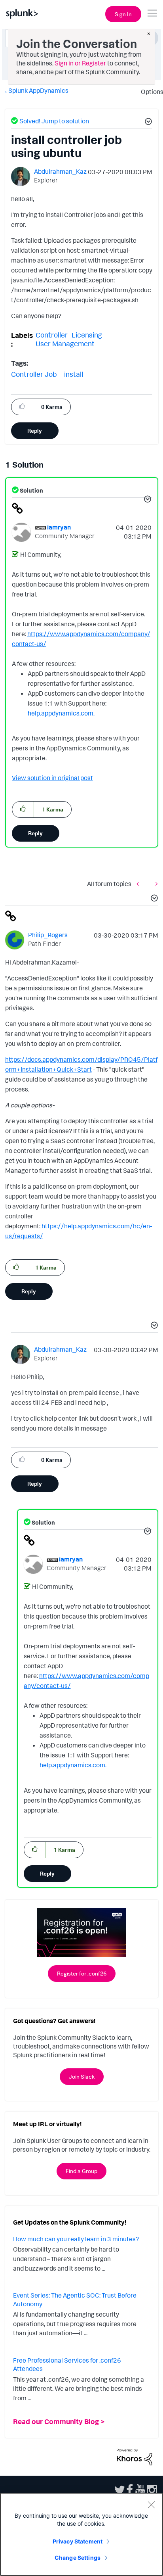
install (74, 374)
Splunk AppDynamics (38, 90)
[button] (147, 123)
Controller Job (34, 374)
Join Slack (82, 2076)
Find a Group (81, 2171)
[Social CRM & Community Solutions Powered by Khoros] (135, 2456)
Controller (52, 335)
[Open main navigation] (152, 13)
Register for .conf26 (82, 1973)
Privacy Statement (78, 2541)
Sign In (123, 14)
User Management (65, 343)
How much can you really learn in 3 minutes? (76, 2239)
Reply (35, 431)
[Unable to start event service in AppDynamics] (140, 884)
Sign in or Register (80, 63)
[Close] (151, 2505)
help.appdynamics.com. (61, 713)
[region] (81, 2534)
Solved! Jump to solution (54, 121)
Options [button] (150, 92)
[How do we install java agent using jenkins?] (155, 884)
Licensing (87, 335)
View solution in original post (52, 778)
